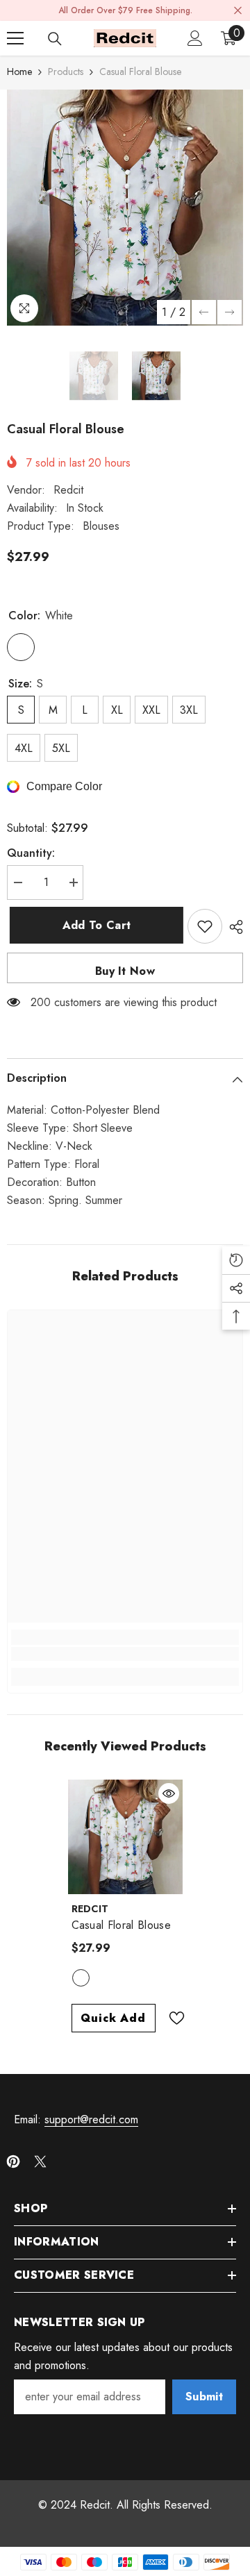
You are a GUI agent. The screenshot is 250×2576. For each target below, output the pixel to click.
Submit (204, 2397)
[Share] (233, 927)
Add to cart (95, 925)
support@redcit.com (91, 2119)
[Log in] (195, 38)
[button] (204, 312)
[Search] (55, 39)
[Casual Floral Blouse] (125, 1837)
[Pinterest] (13, 2161)
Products (66, 72)
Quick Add (113, 2018)
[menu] (15, 38)
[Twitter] (40, 2161)
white (81, 1978)
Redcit (68, 490)
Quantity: (31, 853)
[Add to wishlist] (205, 926)
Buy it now (125, 971)
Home (19, 72)
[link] (125, 1654)
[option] (125, 208)
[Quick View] (169, 1793)
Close (238, 11)
